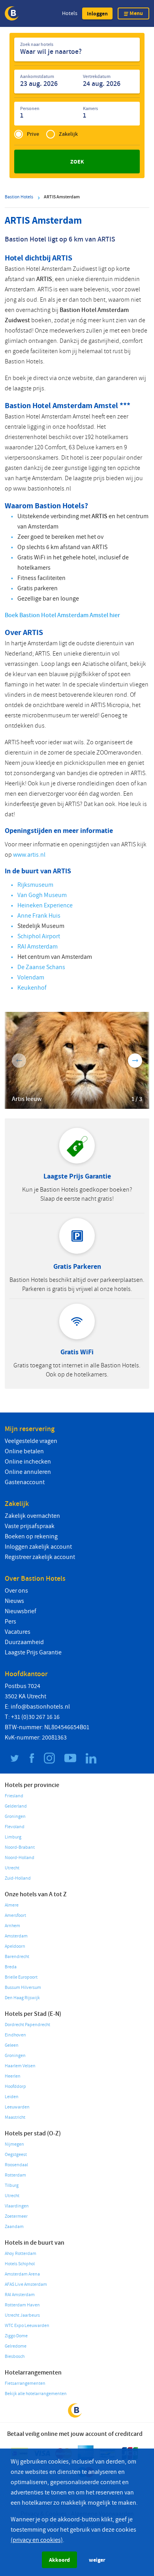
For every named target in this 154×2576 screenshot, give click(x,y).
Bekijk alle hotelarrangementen (36, 2394)
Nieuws (14, 1601)
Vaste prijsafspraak (30, 1526)
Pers (10, 1622)
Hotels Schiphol (20, 2264)
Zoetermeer (16, 2216)
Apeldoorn (15, 1946)
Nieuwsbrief (21, 1611)
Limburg (13, 1837)
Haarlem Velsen (20, 2066)
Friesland (14, 1796)
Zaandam (14, 2227)
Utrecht (12, 1868)
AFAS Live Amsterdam (26, 2284)
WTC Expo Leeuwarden (27, 2326)
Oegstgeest (16, 2155)
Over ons (16, 1591)
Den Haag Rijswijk (22, 1998)
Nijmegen (14, 2144)
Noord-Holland (20, 1858)
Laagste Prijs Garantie (33, 1652)
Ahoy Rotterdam (21, 2254)
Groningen (15, 1817)
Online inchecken (28, 1462)
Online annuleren (28, 1472)
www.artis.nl (29, 855)
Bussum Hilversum (23, 1988)
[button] (97, 13)
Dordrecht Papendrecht (27, 2025)
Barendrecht (17, 1957)
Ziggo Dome (16, 2336)
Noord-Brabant (20, 1847)
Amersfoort (15, 1915)
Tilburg (12, 2185)
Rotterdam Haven (22, 2305)
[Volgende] (135, 1061)
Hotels (70, 13)
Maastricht (15, 2117)
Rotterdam (15, 2175)
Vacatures (18, 1632)
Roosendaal (16, 2165)
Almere (12, 1905)
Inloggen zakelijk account (38, 1547)
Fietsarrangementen (25, 2383)
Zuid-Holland (18, 1878)
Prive (33, 134)
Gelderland (16, 1806)
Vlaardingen (17, 2206)
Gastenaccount (25, 1482)
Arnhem (12, 1926)
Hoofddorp (15, 2086)
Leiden (12, 2097)
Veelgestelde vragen (31, 1441)
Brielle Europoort (21, 1977)
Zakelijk (68, 134)
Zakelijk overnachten (32, 1516)
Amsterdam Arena (22, 2274)
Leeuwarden (17, 2107)
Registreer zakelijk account (40, 1557)
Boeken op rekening (31, 1536)
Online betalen (24, 1451)
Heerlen (13, 2076)
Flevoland (15, 1827)
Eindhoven (15, 2035)
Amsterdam (16, 1936)
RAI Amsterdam (20, 2295)
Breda (11, 1967)
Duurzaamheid (24, 1642)
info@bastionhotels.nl (40, 1707)
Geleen (12, 2045)
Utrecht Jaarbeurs (22, 2315)
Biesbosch (15, 2356)
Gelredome (16, 2346)
